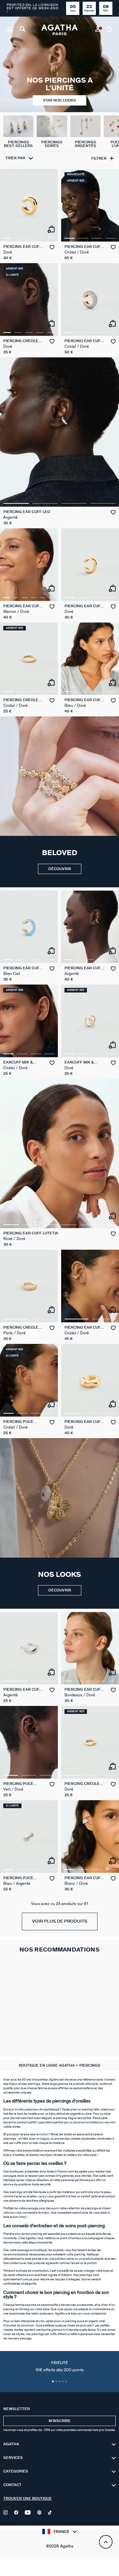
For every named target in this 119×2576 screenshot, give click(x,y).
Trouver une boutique (28, 2499)
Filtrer (99, 158)
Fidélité (59, 2367)
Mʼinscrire (60, 2421)
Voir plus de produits (60, 1921)
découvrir (60, 869)
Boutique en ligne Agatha (47, 2065)
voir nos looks (59, 100)
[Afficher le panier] (110, 30)
